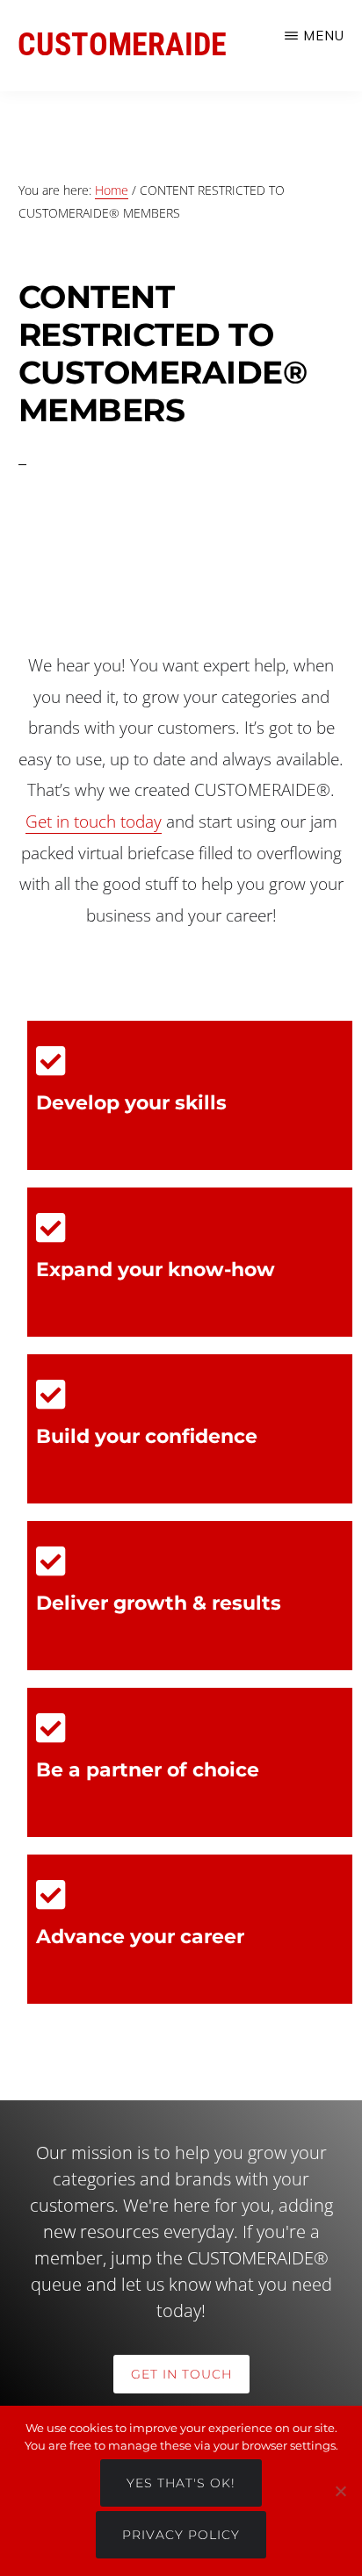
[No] (340, 2491)
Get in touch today (94, 822)
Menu (324, 36)
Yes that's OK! (181, 2483)
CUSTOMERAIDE (122, 45)
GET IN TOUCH (181, 2374)
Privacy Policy (181, 2535)
